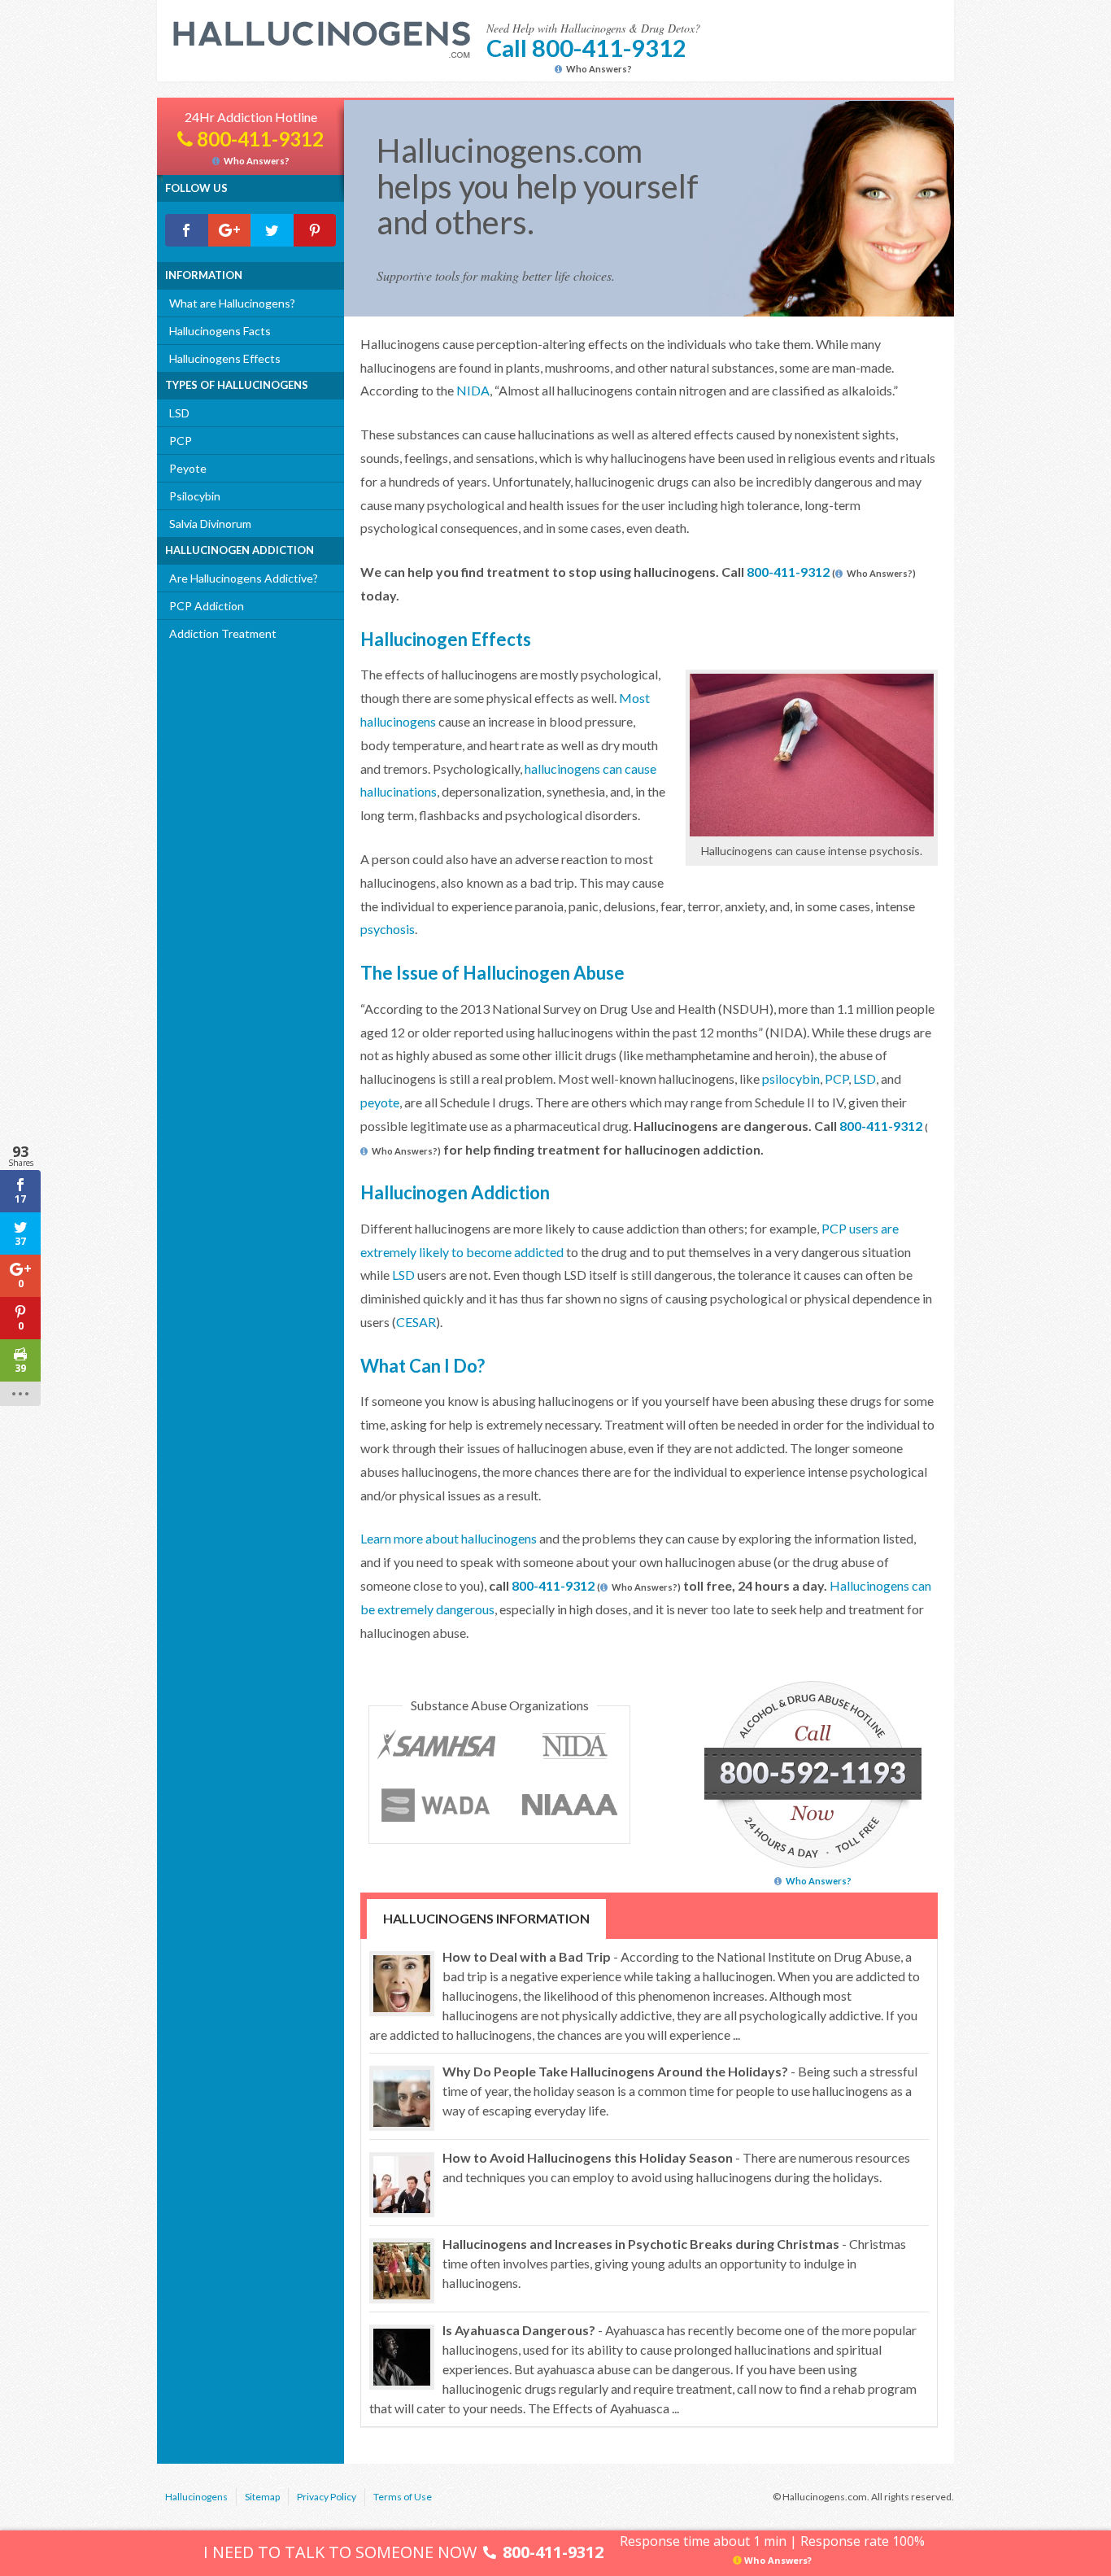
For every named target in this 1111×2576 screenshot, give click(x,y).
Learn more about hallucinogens (449, 1538)
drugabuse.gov (577, 1746)
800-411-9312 (788, 572)
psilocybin (791, 1078)
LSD (179, 413)
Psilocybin (195, 496)
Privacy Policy (327, 2497)
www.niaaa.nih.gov (571, 1805)
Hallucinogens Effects (225, 358)
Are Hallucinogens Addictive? (244, 578)
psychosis (388, 929)
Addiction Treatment (223, 633)
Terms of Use (403, 2497)
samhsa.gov (440, 1746)
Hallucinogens (196, 2497)
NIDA (473, 390)
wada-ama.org (440, 1805)
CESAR (416, 1322)
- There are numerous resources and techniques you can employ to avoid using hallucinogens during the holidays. (676, 2167)
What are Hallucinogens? (232, 303)
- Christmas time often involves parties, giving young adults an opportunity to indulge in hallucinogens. (674, 2263)
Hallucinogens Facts (220, 331)
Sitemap (262, 2497)
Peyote (188, 468)
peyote (380, 1102)
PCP (181, 441)
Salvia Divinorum (210, 524)
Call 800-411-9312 (586, 48)
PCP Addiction (207, 606)
